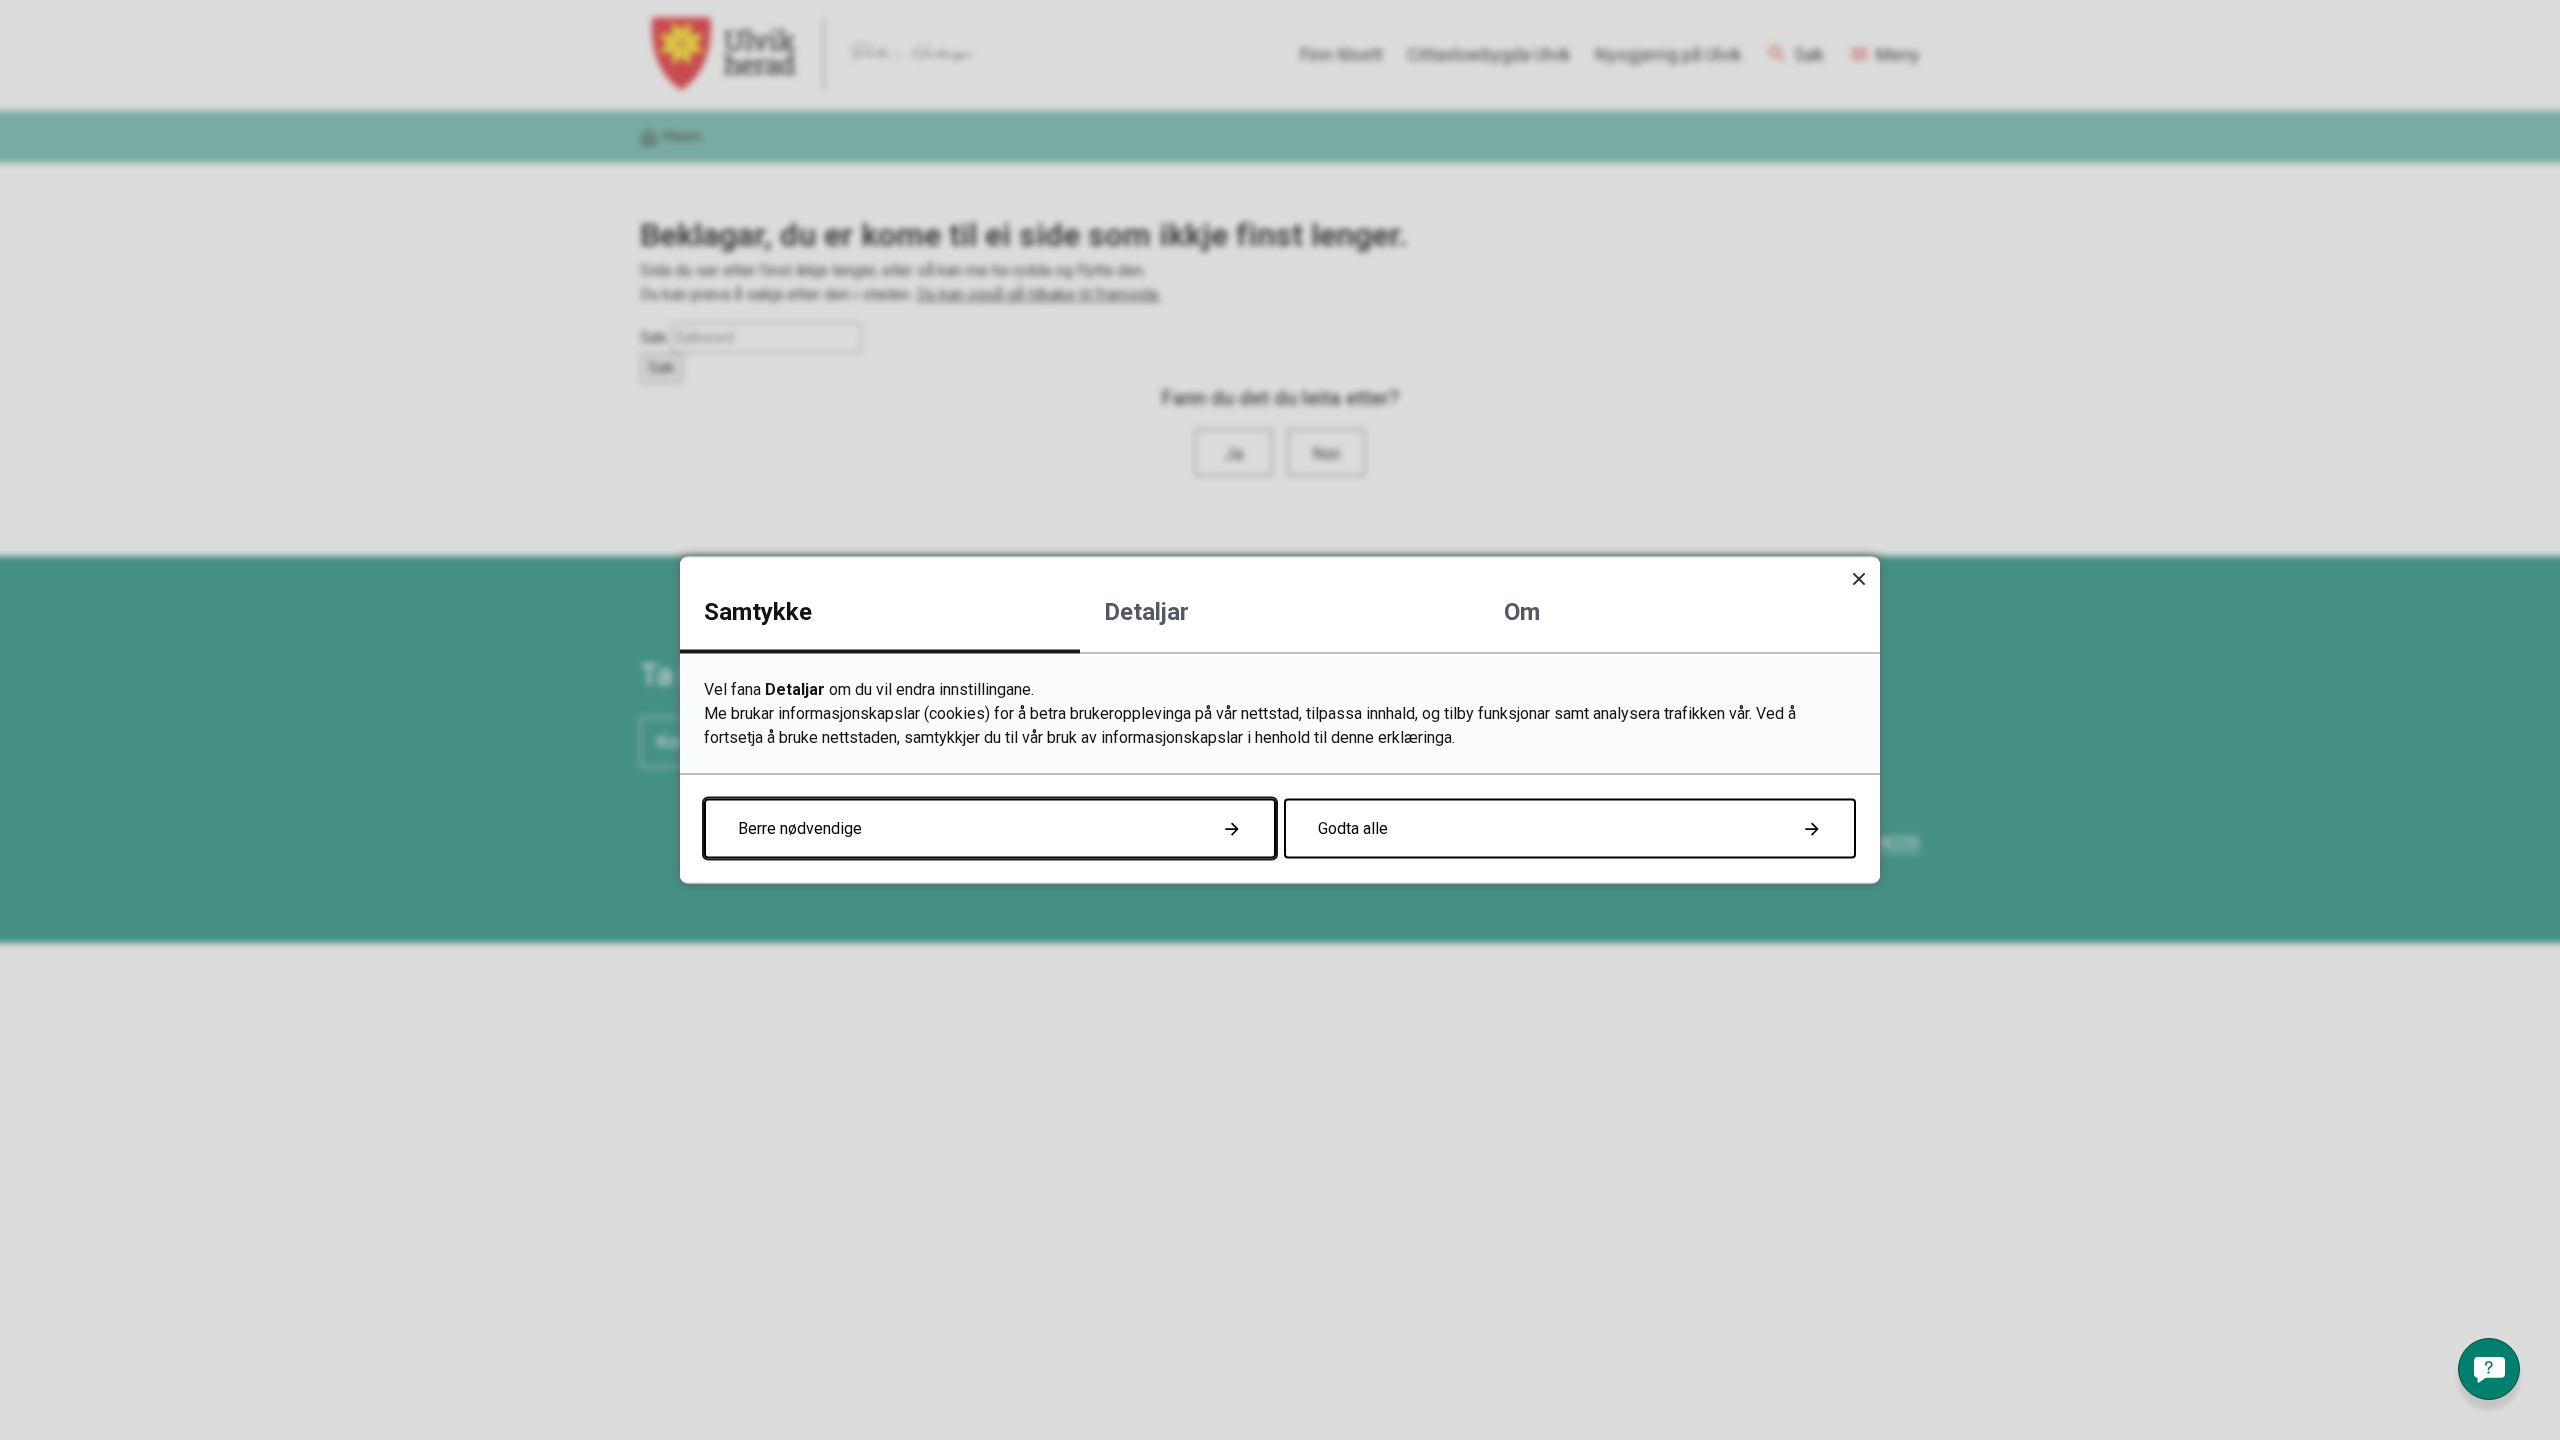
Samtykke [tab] (758, 612)
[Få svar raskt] (2489, 1369)
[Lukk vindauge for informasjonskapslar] (1858, 578)
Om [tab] (1522, 612)
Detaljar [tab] (1146, 612)
